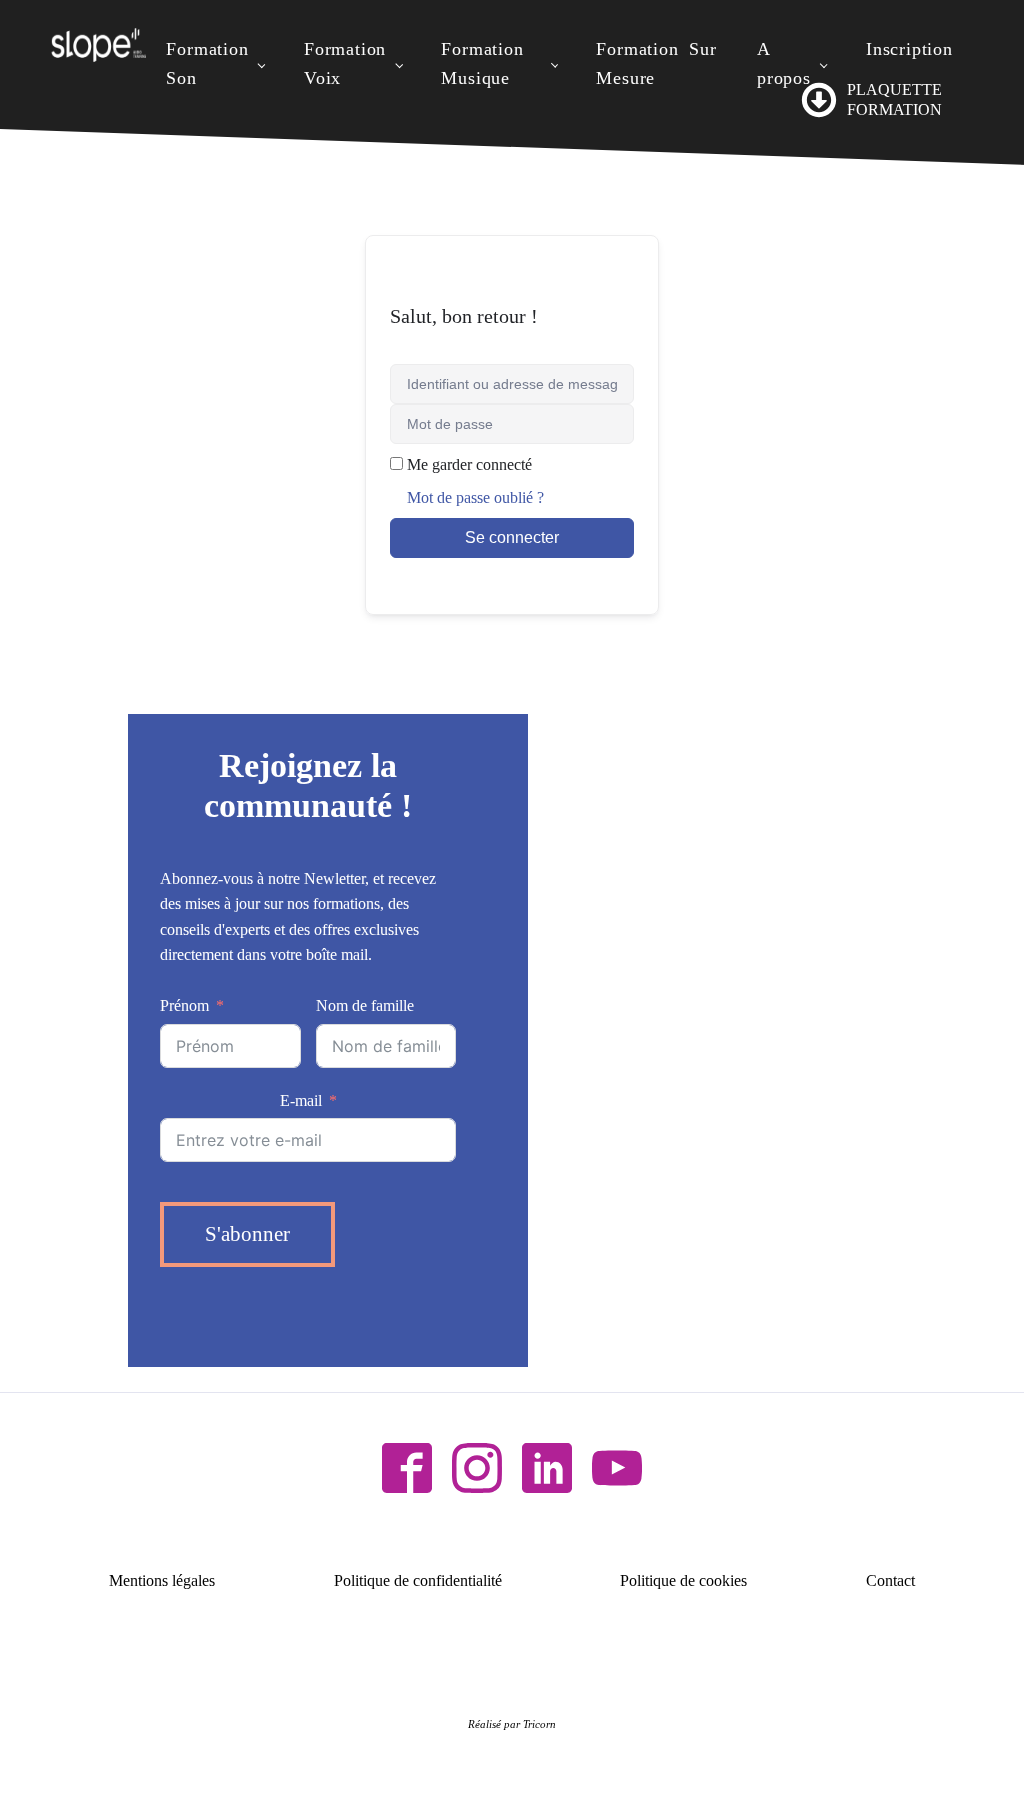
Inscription (909, 49)
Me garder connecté (469, 464)
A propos (784, 63)
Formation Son (207, 63)
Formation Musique (482, 63)
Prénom (184, 1005)
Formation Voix (345, 63)
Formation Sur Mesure (656, 63)
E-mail (301, 1100)
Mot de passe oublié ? (475, 497)
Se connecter (512, 537)
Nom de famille (365, 1005)
